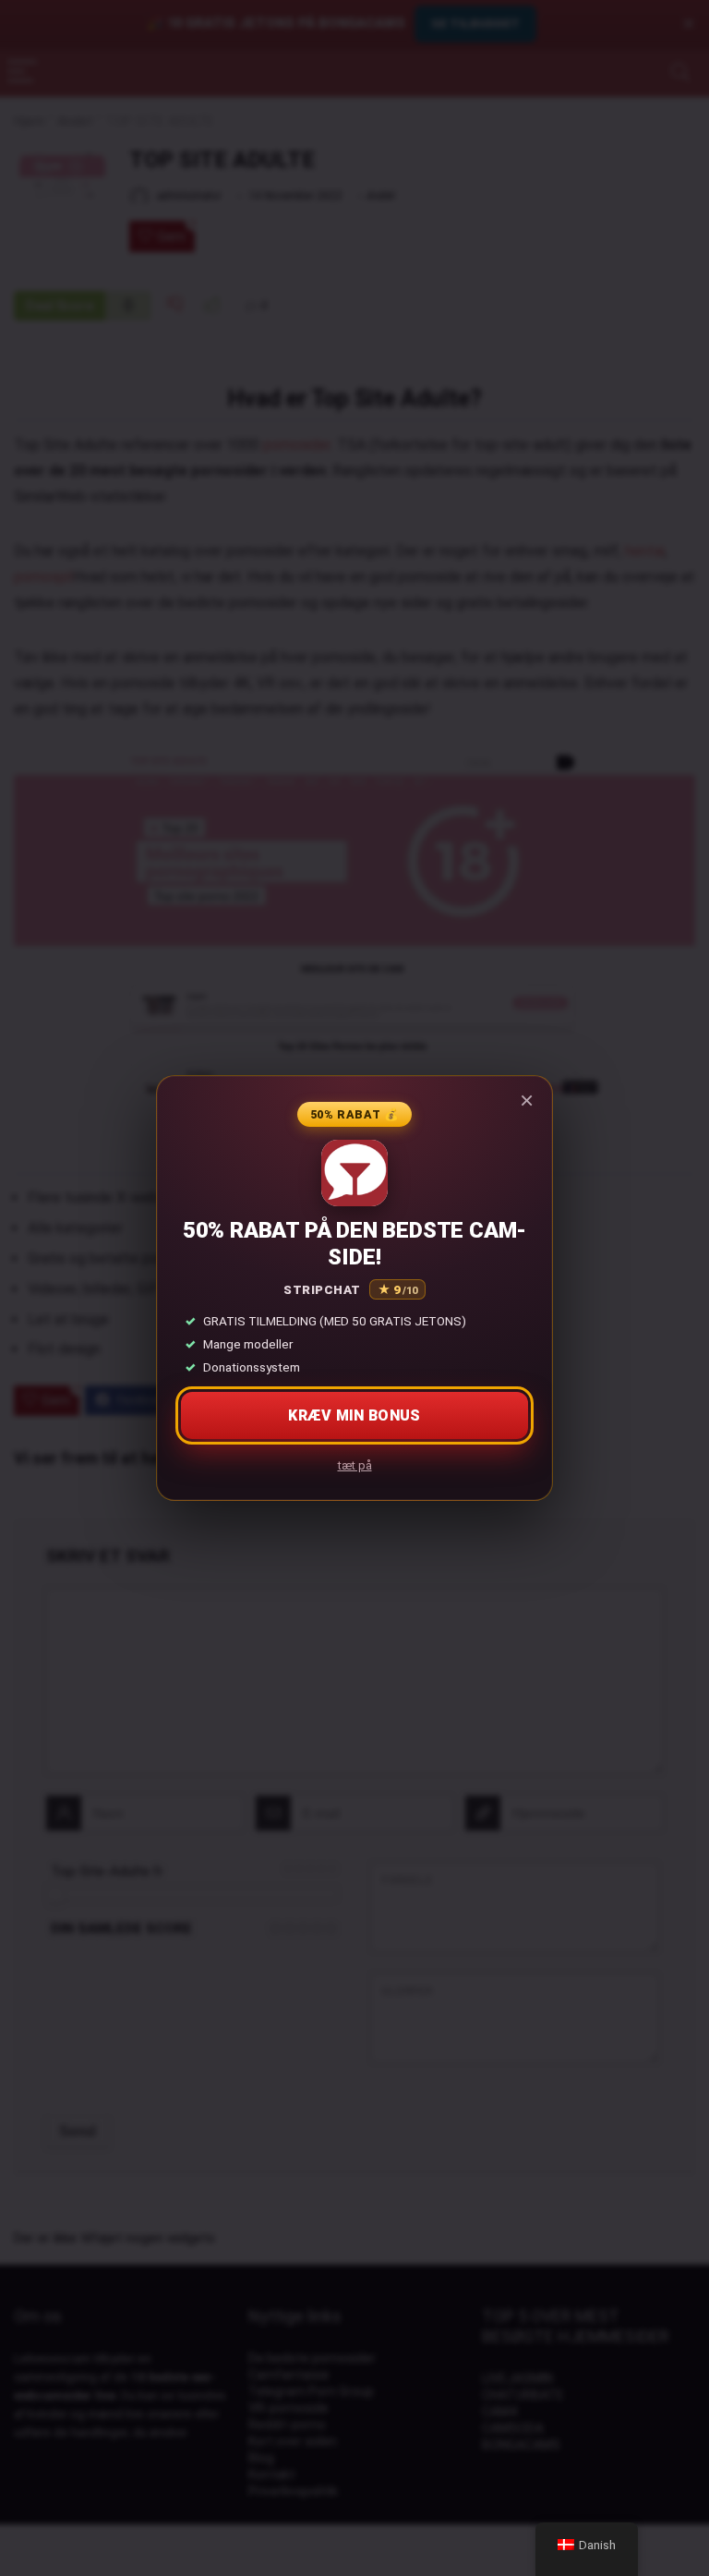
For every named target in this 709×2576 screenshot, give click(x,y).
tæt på (355, 1465)
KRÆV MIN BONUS (354, 1415)
